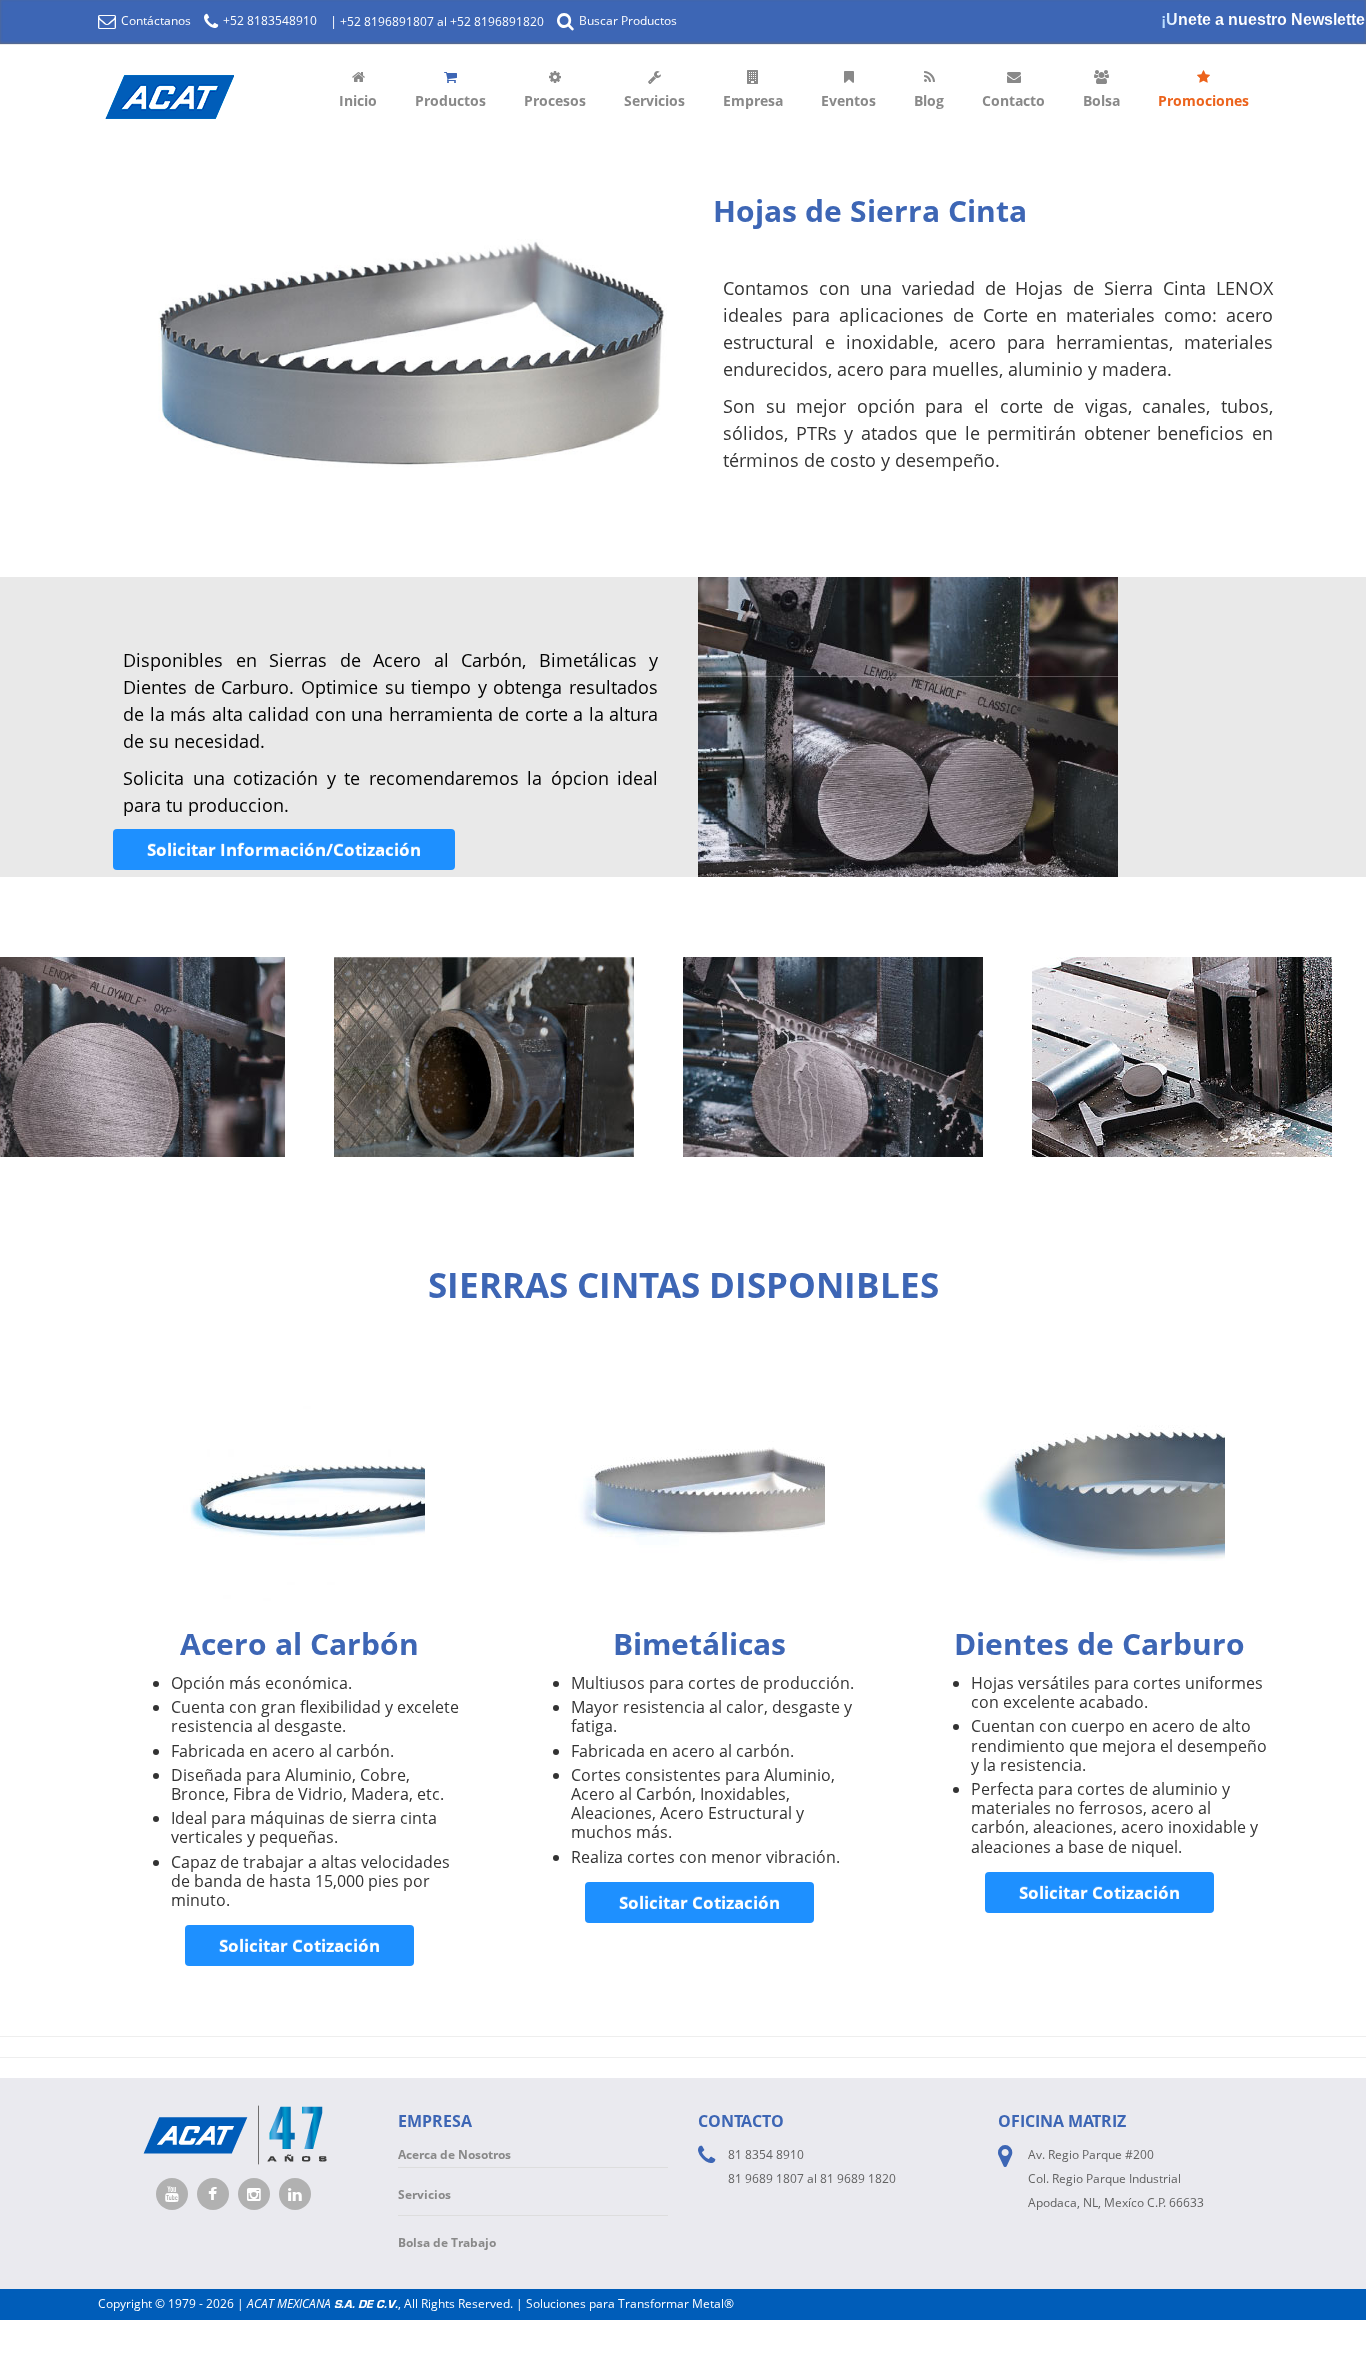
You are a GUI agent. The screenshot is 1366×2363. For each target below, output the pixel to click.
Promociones (1203, 100)
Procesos (555, 100)
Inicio (358, 100)
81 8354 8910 (766, 2154)
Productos (450, 100)
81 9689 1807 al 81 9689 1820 (812, 2178)
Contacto (1013, 100)
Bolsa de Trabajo (447, 2242)
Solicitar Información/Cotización (284, 849)
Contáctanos (154, 20)
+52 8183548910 (268, 20)
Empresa (753, 100)
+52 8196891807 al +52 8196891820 (442, 21)
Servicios (654, 100)
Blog (929, 100)
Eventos (848, 100)
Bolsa (1101, 100)
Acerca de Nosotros (454, 2154)
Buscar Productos (626, 20)
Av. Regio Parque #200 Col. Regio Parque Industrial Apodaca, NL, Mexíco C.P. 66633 (1116, 2178)
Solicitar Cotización (299, 1945)
